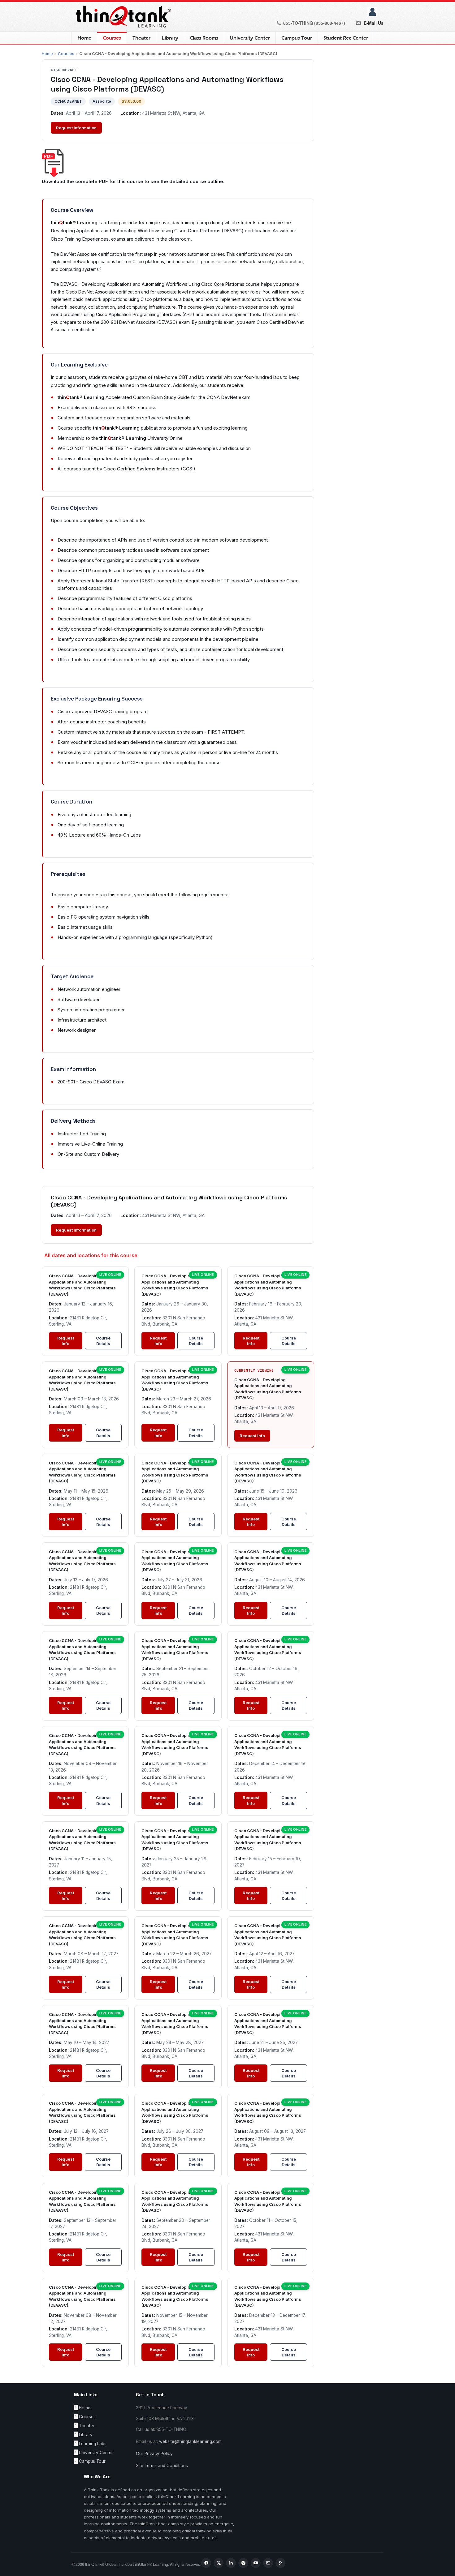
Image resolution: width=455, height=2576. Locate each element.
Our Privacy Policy (154, 2454)
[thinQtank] (122, 16)
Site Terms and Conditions (162, 2466)
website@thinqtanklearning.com (190, 2441)
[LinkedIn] (231, 2563)
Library (170, 38)
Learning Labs (93, 2444)
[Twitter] (219, 2563)
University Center (250, 38)
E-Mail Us (374, 23)
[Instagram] (243, 2563)
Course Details (103, 1341)
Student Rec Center (346, 38)
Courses (109, 38)
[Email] (268, 2563)
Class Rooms (204, 38)
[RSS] (280, 2563)
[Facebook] (206, 2563)
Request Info (66, 1341)
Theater (141, 38)
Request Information (76, 128)
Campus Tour (297, 38)
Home (84, 38)
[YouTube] (256, 2563)
